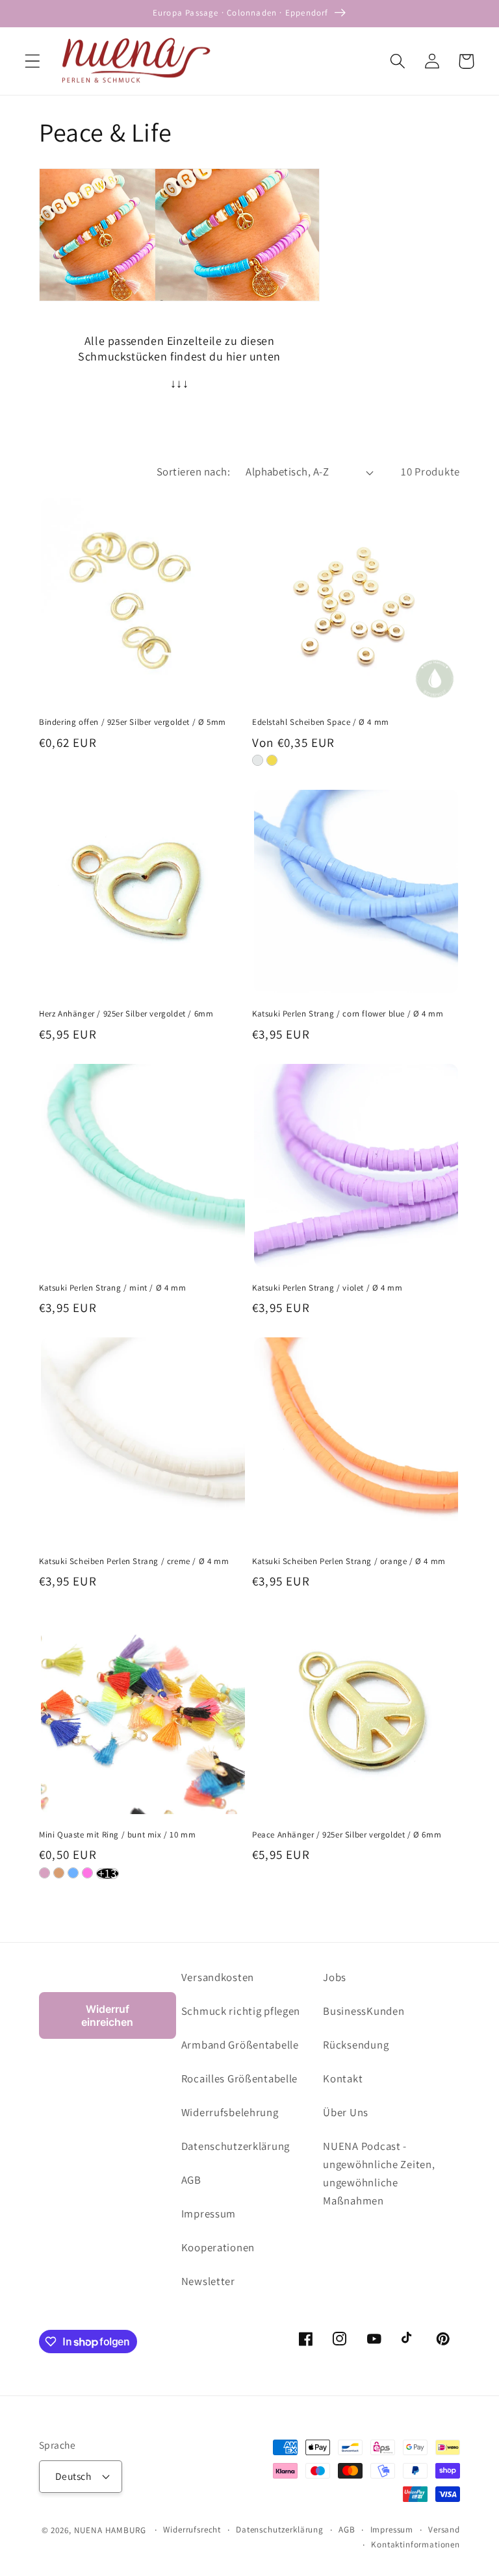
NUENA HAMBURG (110, 2530)
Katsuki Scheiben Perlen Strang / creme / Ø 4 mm (134, 1561)
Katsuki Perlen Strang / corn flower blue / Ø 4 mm (348, 1014)
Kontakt (343, 2078)
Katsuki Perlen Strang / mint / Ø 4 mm (112, 1288)
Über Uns (346, 2112)
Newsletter (208, 2281)
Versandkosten (218, 1977)
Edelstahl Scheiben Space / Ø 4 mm (321, 722)
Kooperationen (218, 2247)
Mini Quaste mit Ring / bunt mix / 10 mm (117, 1835)
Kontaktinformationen (416, 2544)
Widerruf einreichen (107, 2015)
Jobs (335, 1977)
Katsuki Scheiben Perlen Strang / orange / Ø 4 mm (349, 1561)
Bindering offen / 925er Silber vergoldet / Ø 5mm (133, 722)
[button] (33, 61)
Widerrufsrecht (192, 2530)
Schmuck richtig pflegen (241, 2011)
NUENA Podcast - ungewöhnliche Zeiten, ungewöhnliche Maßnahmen (379, 2173)
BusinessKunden (364, 2011)
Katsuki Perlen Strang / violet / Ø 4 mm (327, 1288)
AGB (191, 2180)
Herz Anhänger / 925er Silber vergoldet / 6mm (126, 1014)
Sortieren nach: (193, 472)
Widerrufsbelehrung (230, 2112)
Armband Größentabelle (240, 2045)
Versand (444, 2530)
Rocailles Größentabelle (240, 2078)
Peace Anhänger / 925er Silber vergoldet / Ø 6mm (347, 1835)
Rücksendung (356, 2045)
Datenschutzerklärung (236, 2146)
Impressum (209, 2214)
